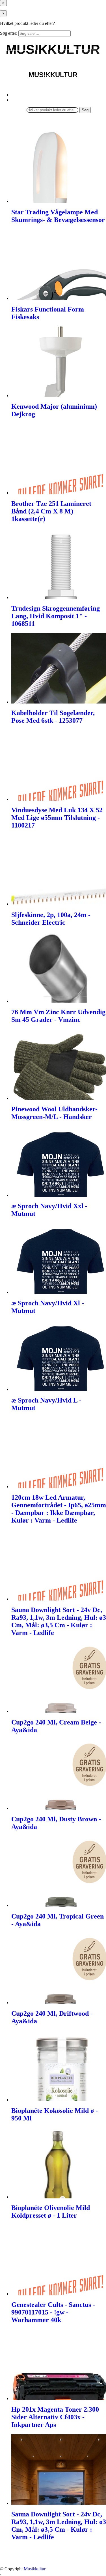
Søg (85, 110)
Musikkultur (35, 2569)
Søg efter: (9, 33)
